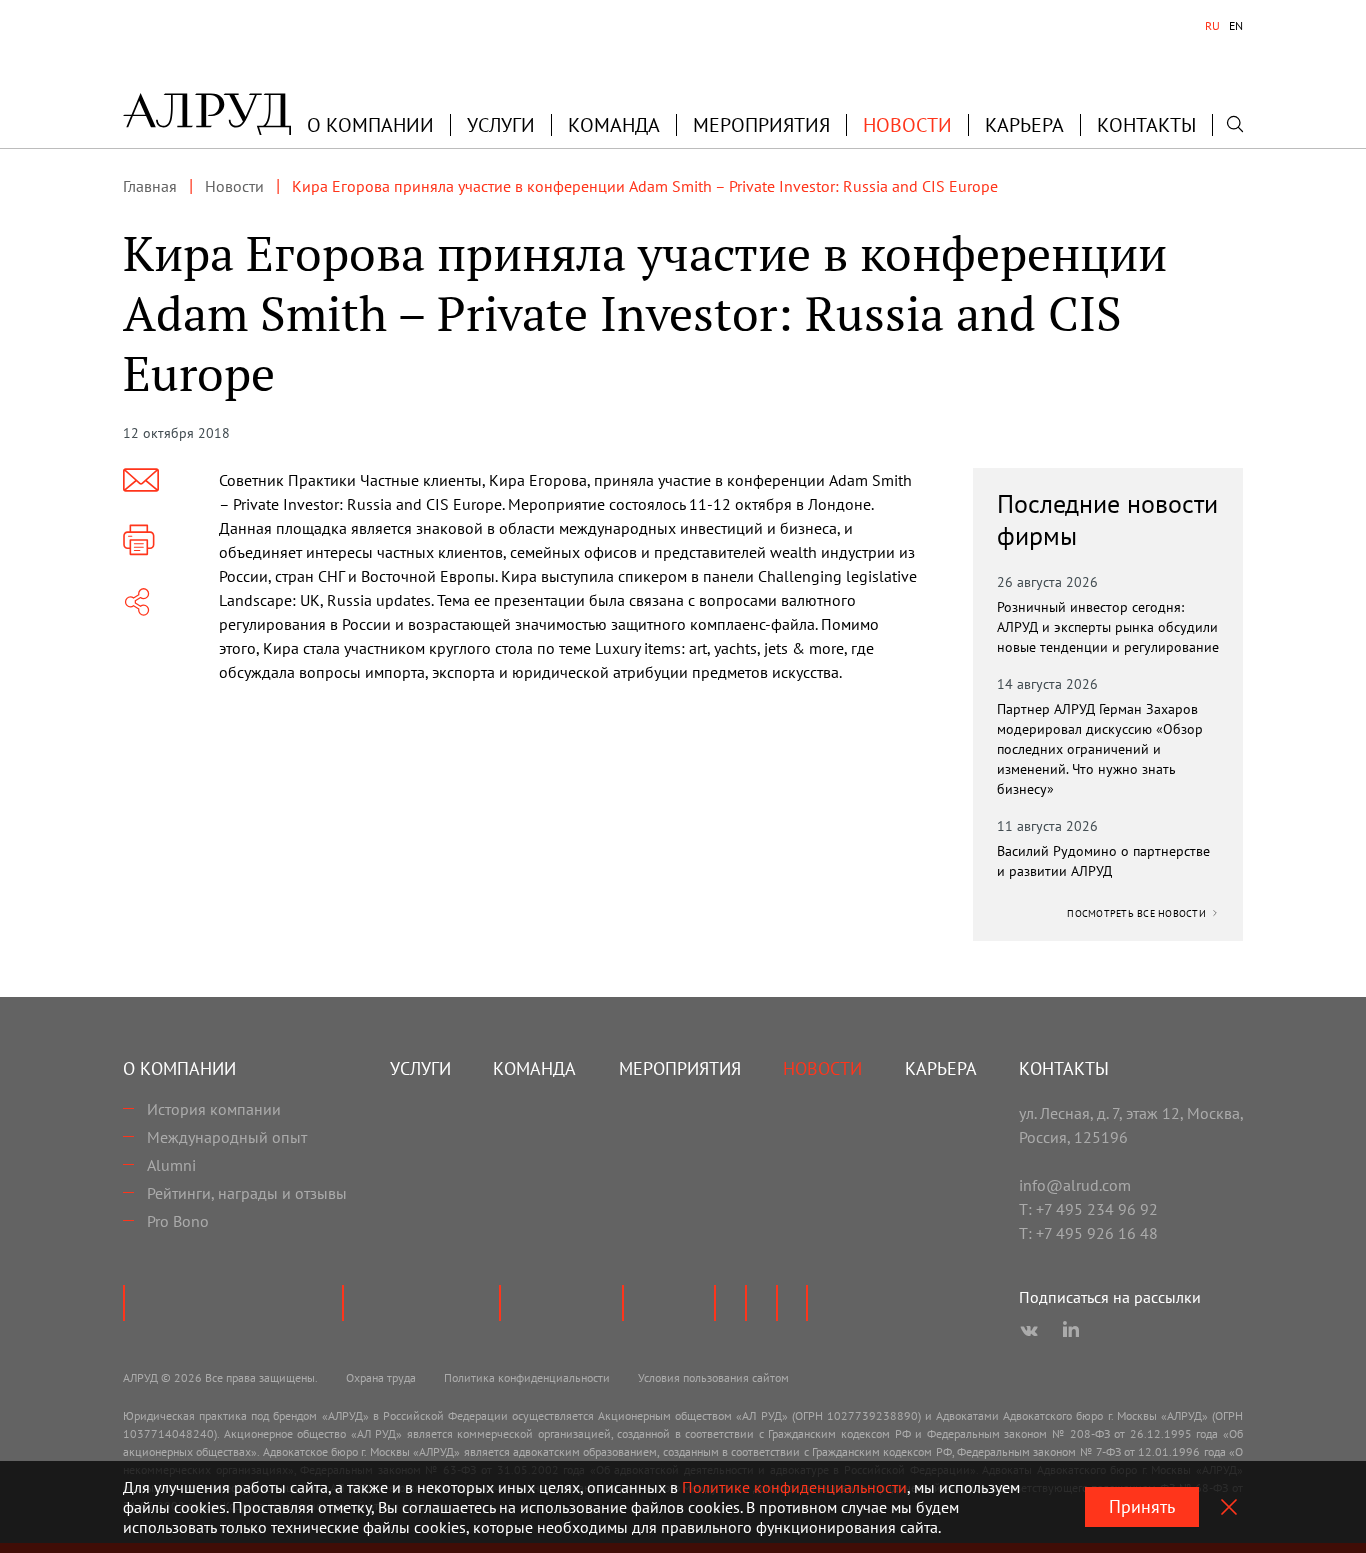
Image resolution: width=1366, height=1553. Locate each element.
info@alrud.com (1075, 1185)
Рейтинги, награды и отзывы (247, 1193)
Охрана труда (381, 1377)
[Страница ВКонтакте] (1029, 1331)
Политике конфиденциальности (794, 1487)
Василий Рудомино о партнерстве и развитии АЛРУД (1103, 861)
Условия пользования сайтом (713, 1377)
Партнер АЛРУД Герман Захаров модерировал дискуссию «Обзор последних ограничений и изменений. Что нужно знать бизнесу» (1100, 749)
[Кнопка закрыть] (1229, 1507)
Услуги (501, 125)
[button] (370, 125)
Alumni (171, 1165)
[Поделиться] (137, 602)
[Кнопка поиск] (1235, 124)
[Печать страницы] (139, 540)
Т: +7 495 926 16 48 (1088, 1233)
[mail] (141, 480)
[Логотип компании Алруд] (207, 114)
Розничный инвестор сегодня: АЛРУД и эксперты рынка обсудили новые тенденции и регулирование (1108, 627)
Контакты (1146, 125)
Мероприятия (761, 125)
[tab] (1212, 26)
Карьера (1024, 125)
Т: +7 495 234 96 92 (1088, 1209)
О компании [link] (370, 125)
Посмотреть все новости (1138, 913)
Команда (614, 125)
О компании (179, 1068)
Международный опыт (227, 1137)
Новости (907, 125)
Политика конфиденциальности (527, 1377)
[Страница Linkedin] (1071, 1331)
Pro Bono (178, 1221)
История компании (214, 1109)
